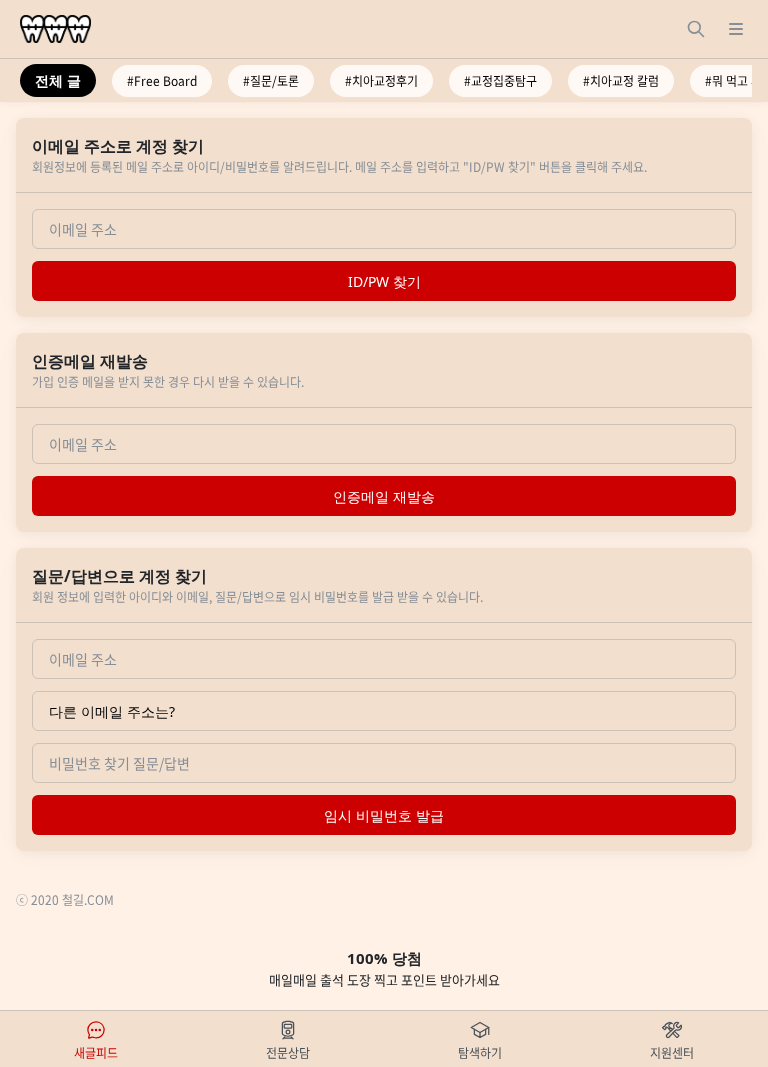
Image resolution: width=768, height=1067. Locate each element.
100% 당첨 (384, 968)
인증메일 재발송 (384, 496)
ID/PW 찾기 (384, 281)
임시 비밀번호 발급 (384, 815)
